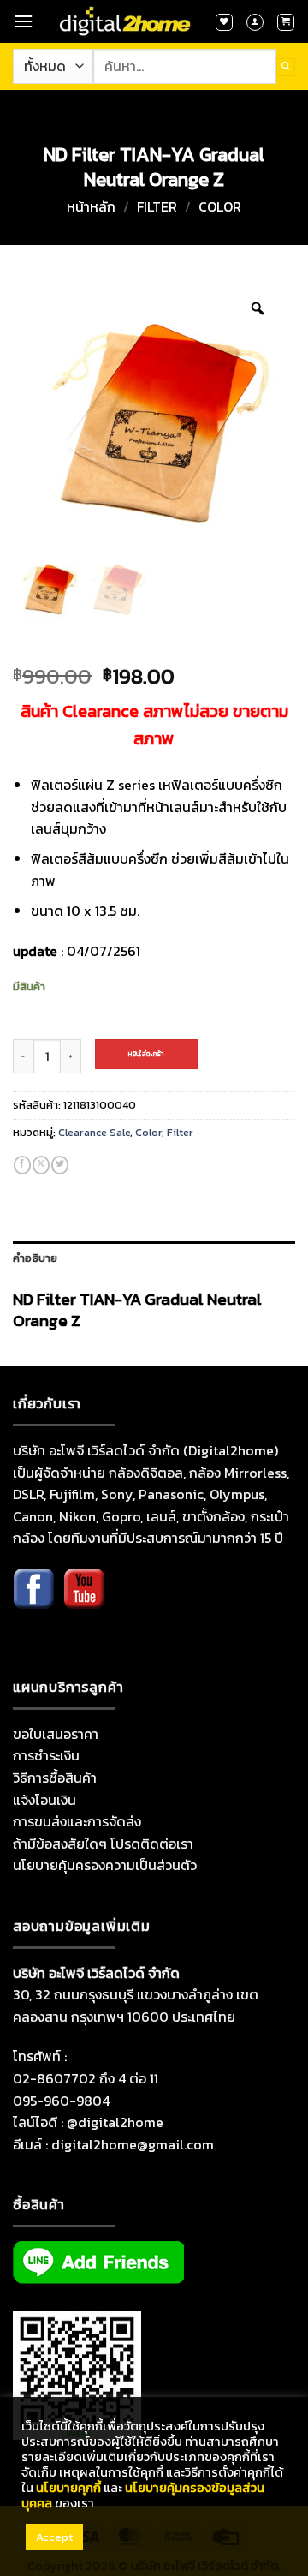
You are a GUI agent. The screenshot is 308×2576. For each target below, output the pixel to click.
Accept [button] (54, 2537)
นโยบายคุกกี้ (68, 2488)
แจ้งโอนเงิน (44, 1800)
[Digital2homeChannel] (84, 1601)
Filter (157, 206)
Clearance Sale (94, 1132)
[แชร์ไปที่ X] (41, 1165)
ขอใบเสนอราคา (56, 1734)
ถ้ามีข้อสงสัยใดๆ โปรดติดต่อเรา (103, 1844)
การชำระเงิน (46, 1755)
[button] (23, 21)
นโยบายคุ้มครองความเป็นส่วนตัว (105, 1865)
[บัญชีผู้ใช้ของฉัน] (255, 22)
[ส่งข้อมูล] (286, 67)
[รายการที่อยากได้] (224, 22)
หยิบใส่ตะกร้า (146, 1054)
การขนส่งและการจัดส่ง (77, 1821)
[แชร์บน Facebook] (22, 1165)
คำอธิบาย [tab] (36, 1258)
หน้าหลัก (91, 206)
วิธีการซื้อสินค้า (55, 1778)
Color (220, 206)
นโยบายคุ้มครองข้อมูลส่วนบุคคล (143, 2495)
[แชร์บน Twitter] (60, 1165)
